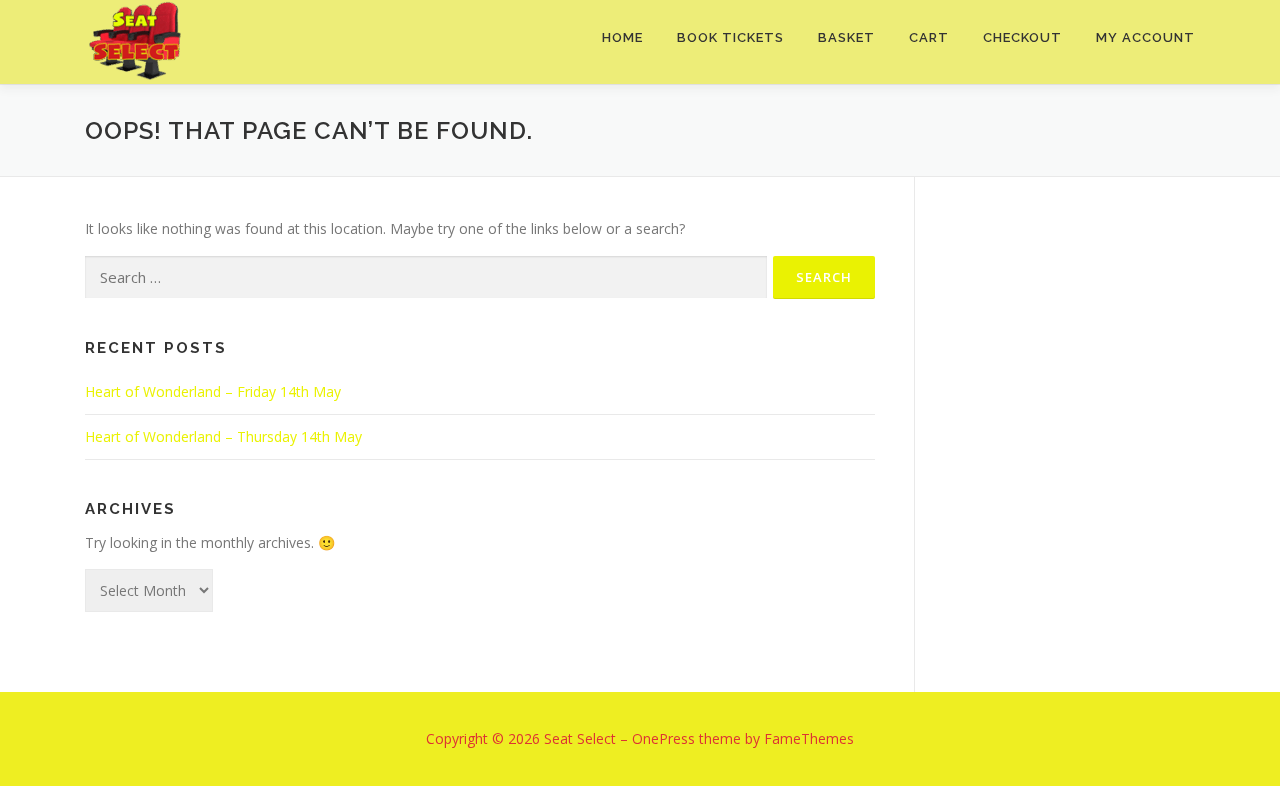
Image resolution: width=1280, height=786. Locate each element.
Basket (846, 37)
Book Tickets (730, 37)
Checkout (1022, 37)
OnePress (663, 738)
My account (1145, 37)
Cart (929, 37)
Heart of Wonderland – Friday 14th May (213, 391)
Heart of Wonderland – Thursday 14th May (223, 436)
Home (622, 37)
